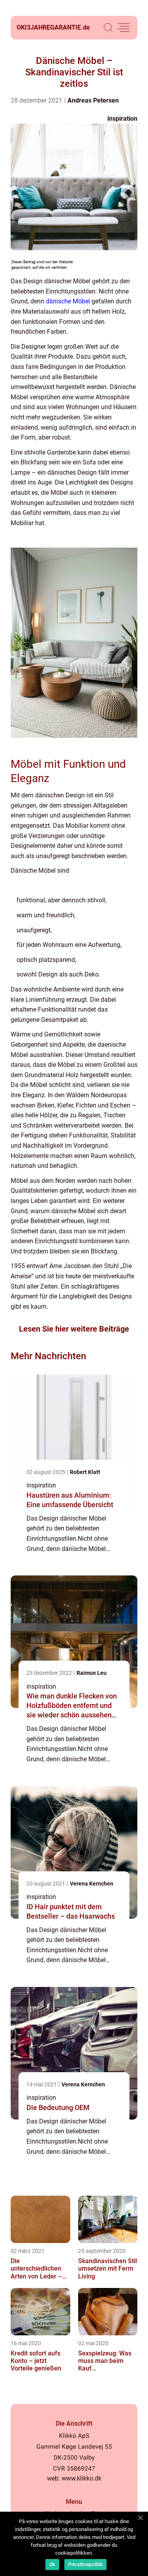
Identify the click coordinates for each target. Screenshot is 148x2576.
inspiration (122, 119)
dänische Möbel (68, 301)
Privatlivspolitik (85, 2565)
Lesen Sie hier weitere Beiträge (74, 1329)
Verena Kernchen (92, 1884)
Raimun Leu (92, 1673)
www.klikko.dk (81, 2478)
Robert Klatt (85, 1472)
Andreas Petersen (93, 100)
